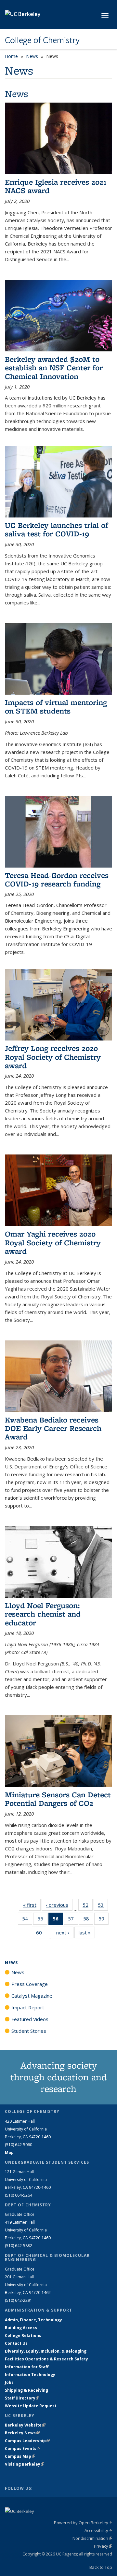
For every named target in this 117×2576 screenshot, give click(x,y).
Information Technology (30, 2375)
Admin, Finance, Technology (33, 2320)
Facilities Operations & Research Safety (46, 2359)
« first (32, 1905)
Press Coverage (30, 1984)
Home (11, 56)
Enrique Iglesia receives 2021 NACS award (56, 186)
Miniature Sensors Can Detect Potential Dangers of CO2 (58, 1799)
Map (9, 2152)
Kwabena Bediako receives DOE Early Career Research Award (53, 1428)
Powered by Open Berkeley (83, 2523)
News (32, 56)
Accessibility (98, 2530)
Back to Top (101, 2567)
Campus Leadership (27, 2441)
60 (41, 1934)
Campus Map (20, 2456)
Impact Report (28, 2007)
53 (103, 1906)
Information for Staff (27, 2367)
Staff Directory (22, 2398)
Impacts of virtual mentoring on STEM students (56, 707)
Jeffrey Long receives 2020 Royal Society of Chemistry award (53, 1057)
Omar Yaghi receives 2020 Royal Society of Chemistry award (53, 1242)
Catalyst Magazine (32, 1996)
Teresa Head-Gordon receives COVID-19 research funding (57, 879)
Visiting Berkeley (25, 2464)
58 (88, 1920)
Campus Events (23, 2449)
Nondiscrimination (92, 2538)
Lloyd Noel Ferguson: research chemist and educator (43, 1614)
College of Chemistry (42, 40)
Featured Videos (30, 2019)
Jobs (9, 2382)
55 (42, 1920)
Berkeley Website (25, 2425)
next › (65, 1932)
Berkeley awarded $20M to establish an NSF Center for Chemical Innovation (54, 368)
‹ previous (59, 1905)
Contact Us (16, 2343)
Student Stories (29, 2031)
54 (27, 1920)
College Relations (23, 2335)
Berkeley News (22, 2433)
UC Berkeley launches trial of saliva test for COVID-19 (56, 529)
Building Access (21, 2328)
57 (73, 1920)
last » (87, 1932)
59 (104, 1920)
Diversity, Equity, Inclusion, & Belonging (46, 2351)
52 (88, 1906)
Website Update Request (31, 2406)
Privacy (103, 2546)
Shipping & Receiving (26, 2390)
